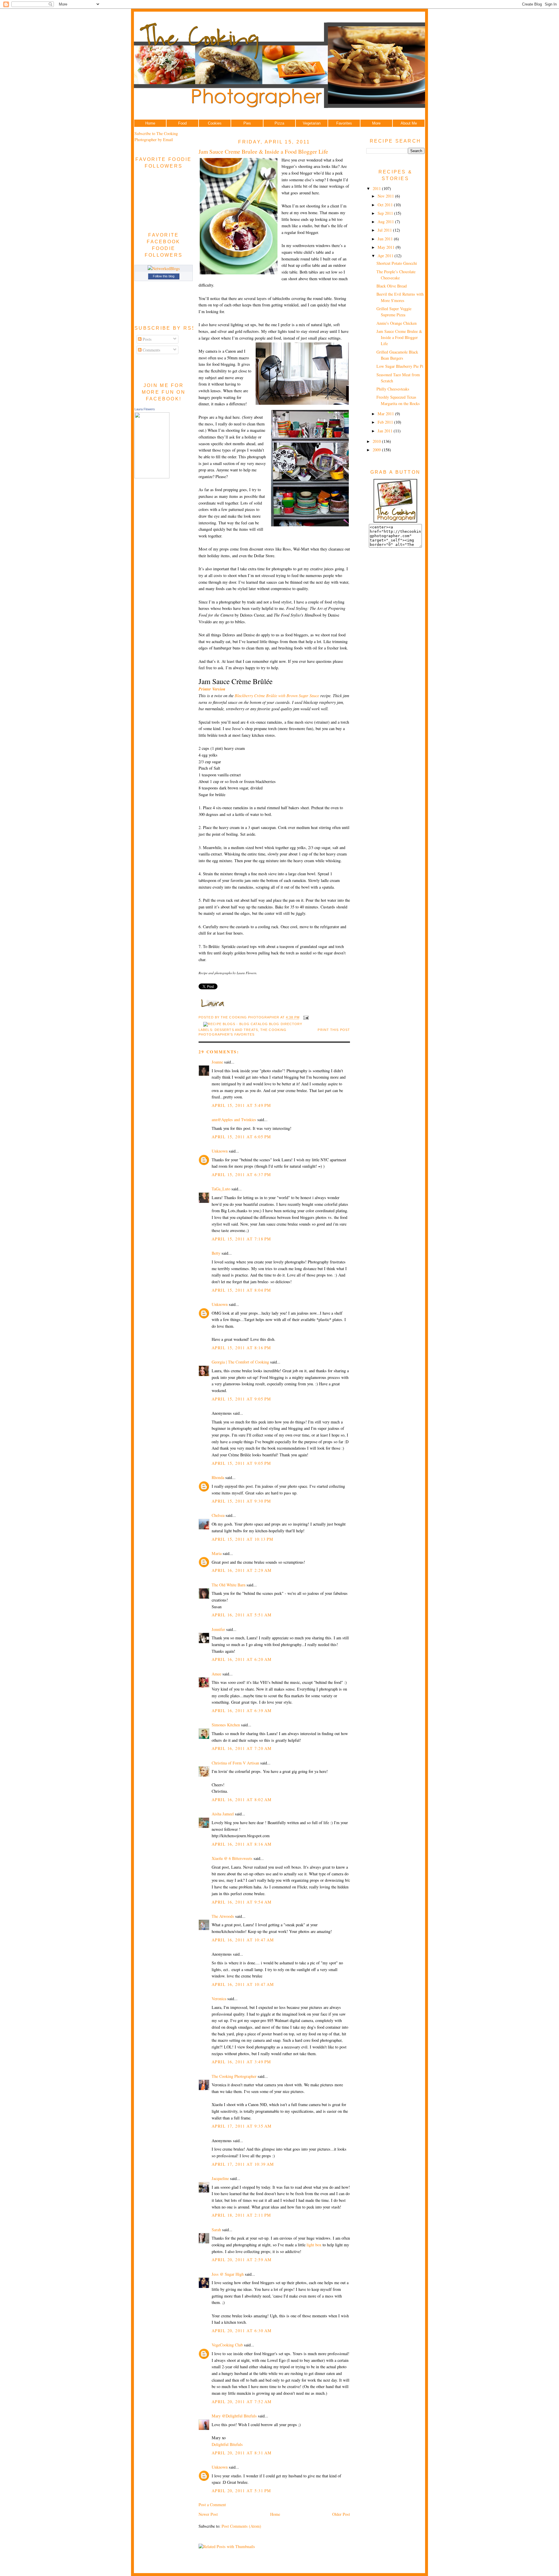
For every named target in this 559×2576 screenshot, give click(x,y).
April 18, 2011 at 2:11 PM (241, 2215)
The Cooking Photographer (234, 2076)
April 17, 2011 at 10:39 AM (243, 2164)
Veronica (219, 1999)
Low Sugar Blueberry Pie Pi (400, 366)
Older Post (341, 2514)
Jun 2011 (386, 239)
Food (182, 123)
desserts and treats (236, 1030)
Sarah (216, 2230)
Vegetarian (312, 123)
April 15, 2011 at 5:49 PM (241, 1105)
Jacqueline (220, 2178)
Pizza (279, 123)
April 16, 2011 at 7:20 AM (242, 1748)
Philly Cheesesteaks (393, 389)
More (376, 123)
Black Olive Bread (392, 286)
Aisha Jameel (223, 1814)
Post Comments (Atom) (241, 2526)
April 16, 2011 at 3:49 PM (241, 2062)
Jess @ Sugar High (228, 2274)
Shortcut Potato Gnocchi (397, 263)
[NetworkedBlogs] (164, 268)
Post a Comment (212, 2505)
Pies (247, 123)
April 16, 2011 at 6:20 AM (242, 1659)
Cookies (215, 123)
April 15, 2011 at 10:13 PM (243, 1539)
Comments (151, 350)
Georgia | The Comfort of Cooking (240, 1362)
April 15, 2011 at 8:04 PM (241, 1290)
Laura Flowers (145, 409)
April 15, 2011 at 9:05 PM (241, 1399)
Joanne (217, 1062)
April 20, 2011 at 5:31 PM (241, 2491)
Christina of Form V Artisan (235, 1763)
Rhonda (218, 1477)
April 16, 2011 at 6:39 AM (242, 1710)
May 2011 (387, 247)
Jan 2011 (386, 431)
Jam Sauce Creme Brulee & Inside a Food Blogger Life (263, 151)
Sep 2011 (386, 213)
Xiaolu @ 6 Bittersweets (232, 1858)
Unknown (220, 1151)
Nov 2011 (386, 196)
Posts (147, 339)
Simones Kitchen (226, 1725)
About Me (409, 123)
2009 (377, 450)
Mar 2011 (386, 414)
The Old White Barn (229, 1585)
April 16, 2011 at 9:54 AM (242, 1902)
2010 (377, 441)
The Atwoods (223, 1916)
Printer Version (212, 689)
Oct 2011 (386, 205)
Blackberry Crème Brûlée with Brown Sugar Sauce (277, 696)
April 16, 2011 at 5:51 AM (242, 1615)
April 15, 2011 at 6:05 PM (241, 1137)
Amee (216, 1674)
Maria (217, 1553)
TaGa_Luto (221, 1189)
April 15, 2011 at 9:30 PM (241, 1501)
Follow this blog (164, 276)
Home (150, 123)
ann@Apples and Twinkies (234, 1120)
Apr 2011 (386, 256)
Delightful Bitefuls (227, 2444)
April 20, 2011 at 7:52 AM (242, 2402)
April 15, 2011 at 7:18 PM (241, 1239)
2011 (377, 188)
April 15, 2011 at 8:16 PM (241, 1348)
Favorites (344, 123)
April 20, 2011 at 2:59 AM (242, 2260)
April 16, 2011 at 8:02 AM (242, 1800)
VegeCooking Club (227, 2345)
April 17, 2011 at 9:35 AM (242, 2126)
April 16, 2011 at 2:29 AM (242, 1570)
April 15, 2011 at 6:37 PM (241, 1175)
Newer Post (208, 2514)
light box (314, 2245)
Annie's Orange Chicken (397, 323)
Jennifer (218, 1629)
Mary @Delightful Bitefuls (234, 2416)
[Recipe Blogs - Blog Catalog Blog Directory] (253, 1024)
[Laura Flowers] (152, 477)
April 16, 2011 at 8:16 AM (242, 1844)
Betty (216, 1253)
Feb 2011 (386, 422)
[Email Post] (305, 1018)
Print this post (334, 1030)
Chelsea (218, 1515)
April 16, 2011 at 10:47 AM (243, 1940)
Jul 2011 (385, 230)
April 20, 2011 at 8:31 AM (242, 2453)
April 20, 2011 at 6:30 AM (242, 2331)
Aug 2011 (386, 222)
